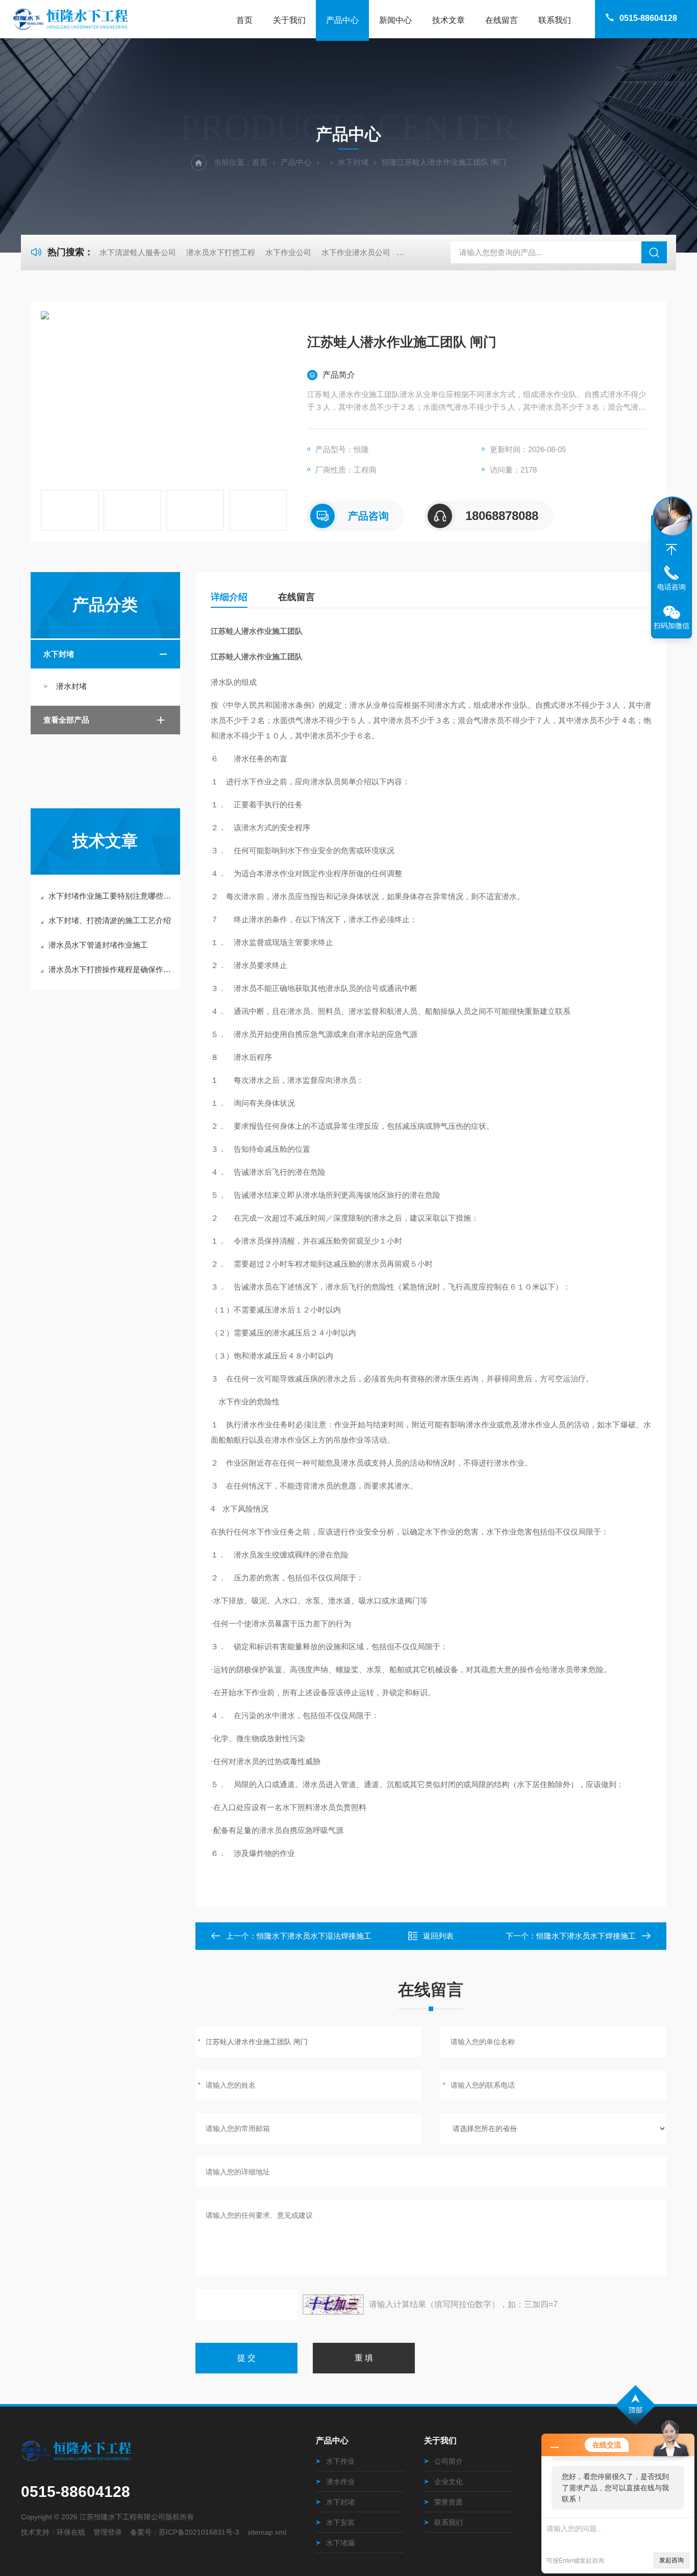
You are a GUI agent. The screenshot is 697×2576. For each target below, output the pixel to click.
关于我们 (289, 20)
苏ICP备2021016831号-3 (199, 2532)
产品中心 (342, 20)
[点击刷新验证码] (333, 2305)
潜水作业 (340, 2482)
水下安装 (340, 2522)
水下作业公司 (288, 252)
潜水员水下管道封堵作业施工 (98, 945)
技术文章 (449, 20)
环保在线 (71, 2532)
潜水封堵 (71, 686)
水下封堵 (353, 162)
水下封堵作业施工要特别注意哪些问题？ (110, 896)
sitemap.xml (267, 2532)
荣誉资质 (449, 2502)
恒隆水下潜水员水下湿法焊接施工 (314, 1936)
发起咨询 (671, 2560)
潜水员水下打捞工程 (221, 252)
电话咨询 (671, 587)
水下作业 (340, 2461)
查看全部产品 (66, 720)
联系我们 (555, 20)
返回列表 (438, 1936)
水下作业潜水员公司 (356, 252)
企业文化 (449, 2482)
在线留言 (502, 20)
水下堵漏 (340, 2543)
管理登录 (108, 2532)
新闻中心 (395, 20)
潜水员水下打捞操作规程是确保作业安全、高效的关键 (110, 969)
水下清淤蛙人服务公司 (138, 252)
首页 (244, 20)
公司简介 (449, 2461)
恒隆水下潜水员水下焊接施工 (586, 1936)
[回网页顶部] (671, 550)
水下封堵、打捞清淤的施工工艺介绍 (110, 920)
